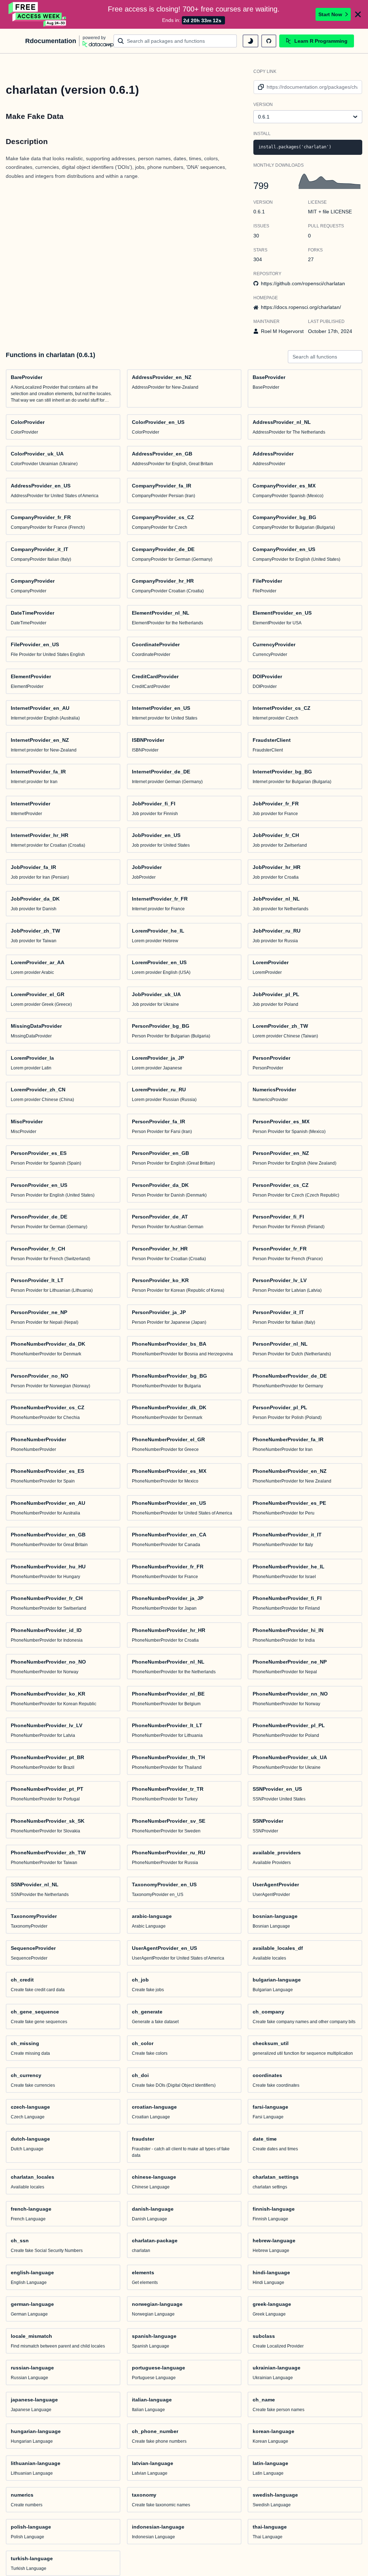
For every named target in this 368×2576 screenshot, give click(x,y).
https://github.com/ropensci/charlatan (303, 283)
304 (258, 259)
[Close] (358, 14)
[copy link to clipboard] (260, 87)
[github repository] (269, 41)
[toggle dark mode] (250, 41)
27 (311, 259)
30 (256, 236)
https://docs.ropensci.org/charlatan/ (301, 307)
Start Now (330, 14)
